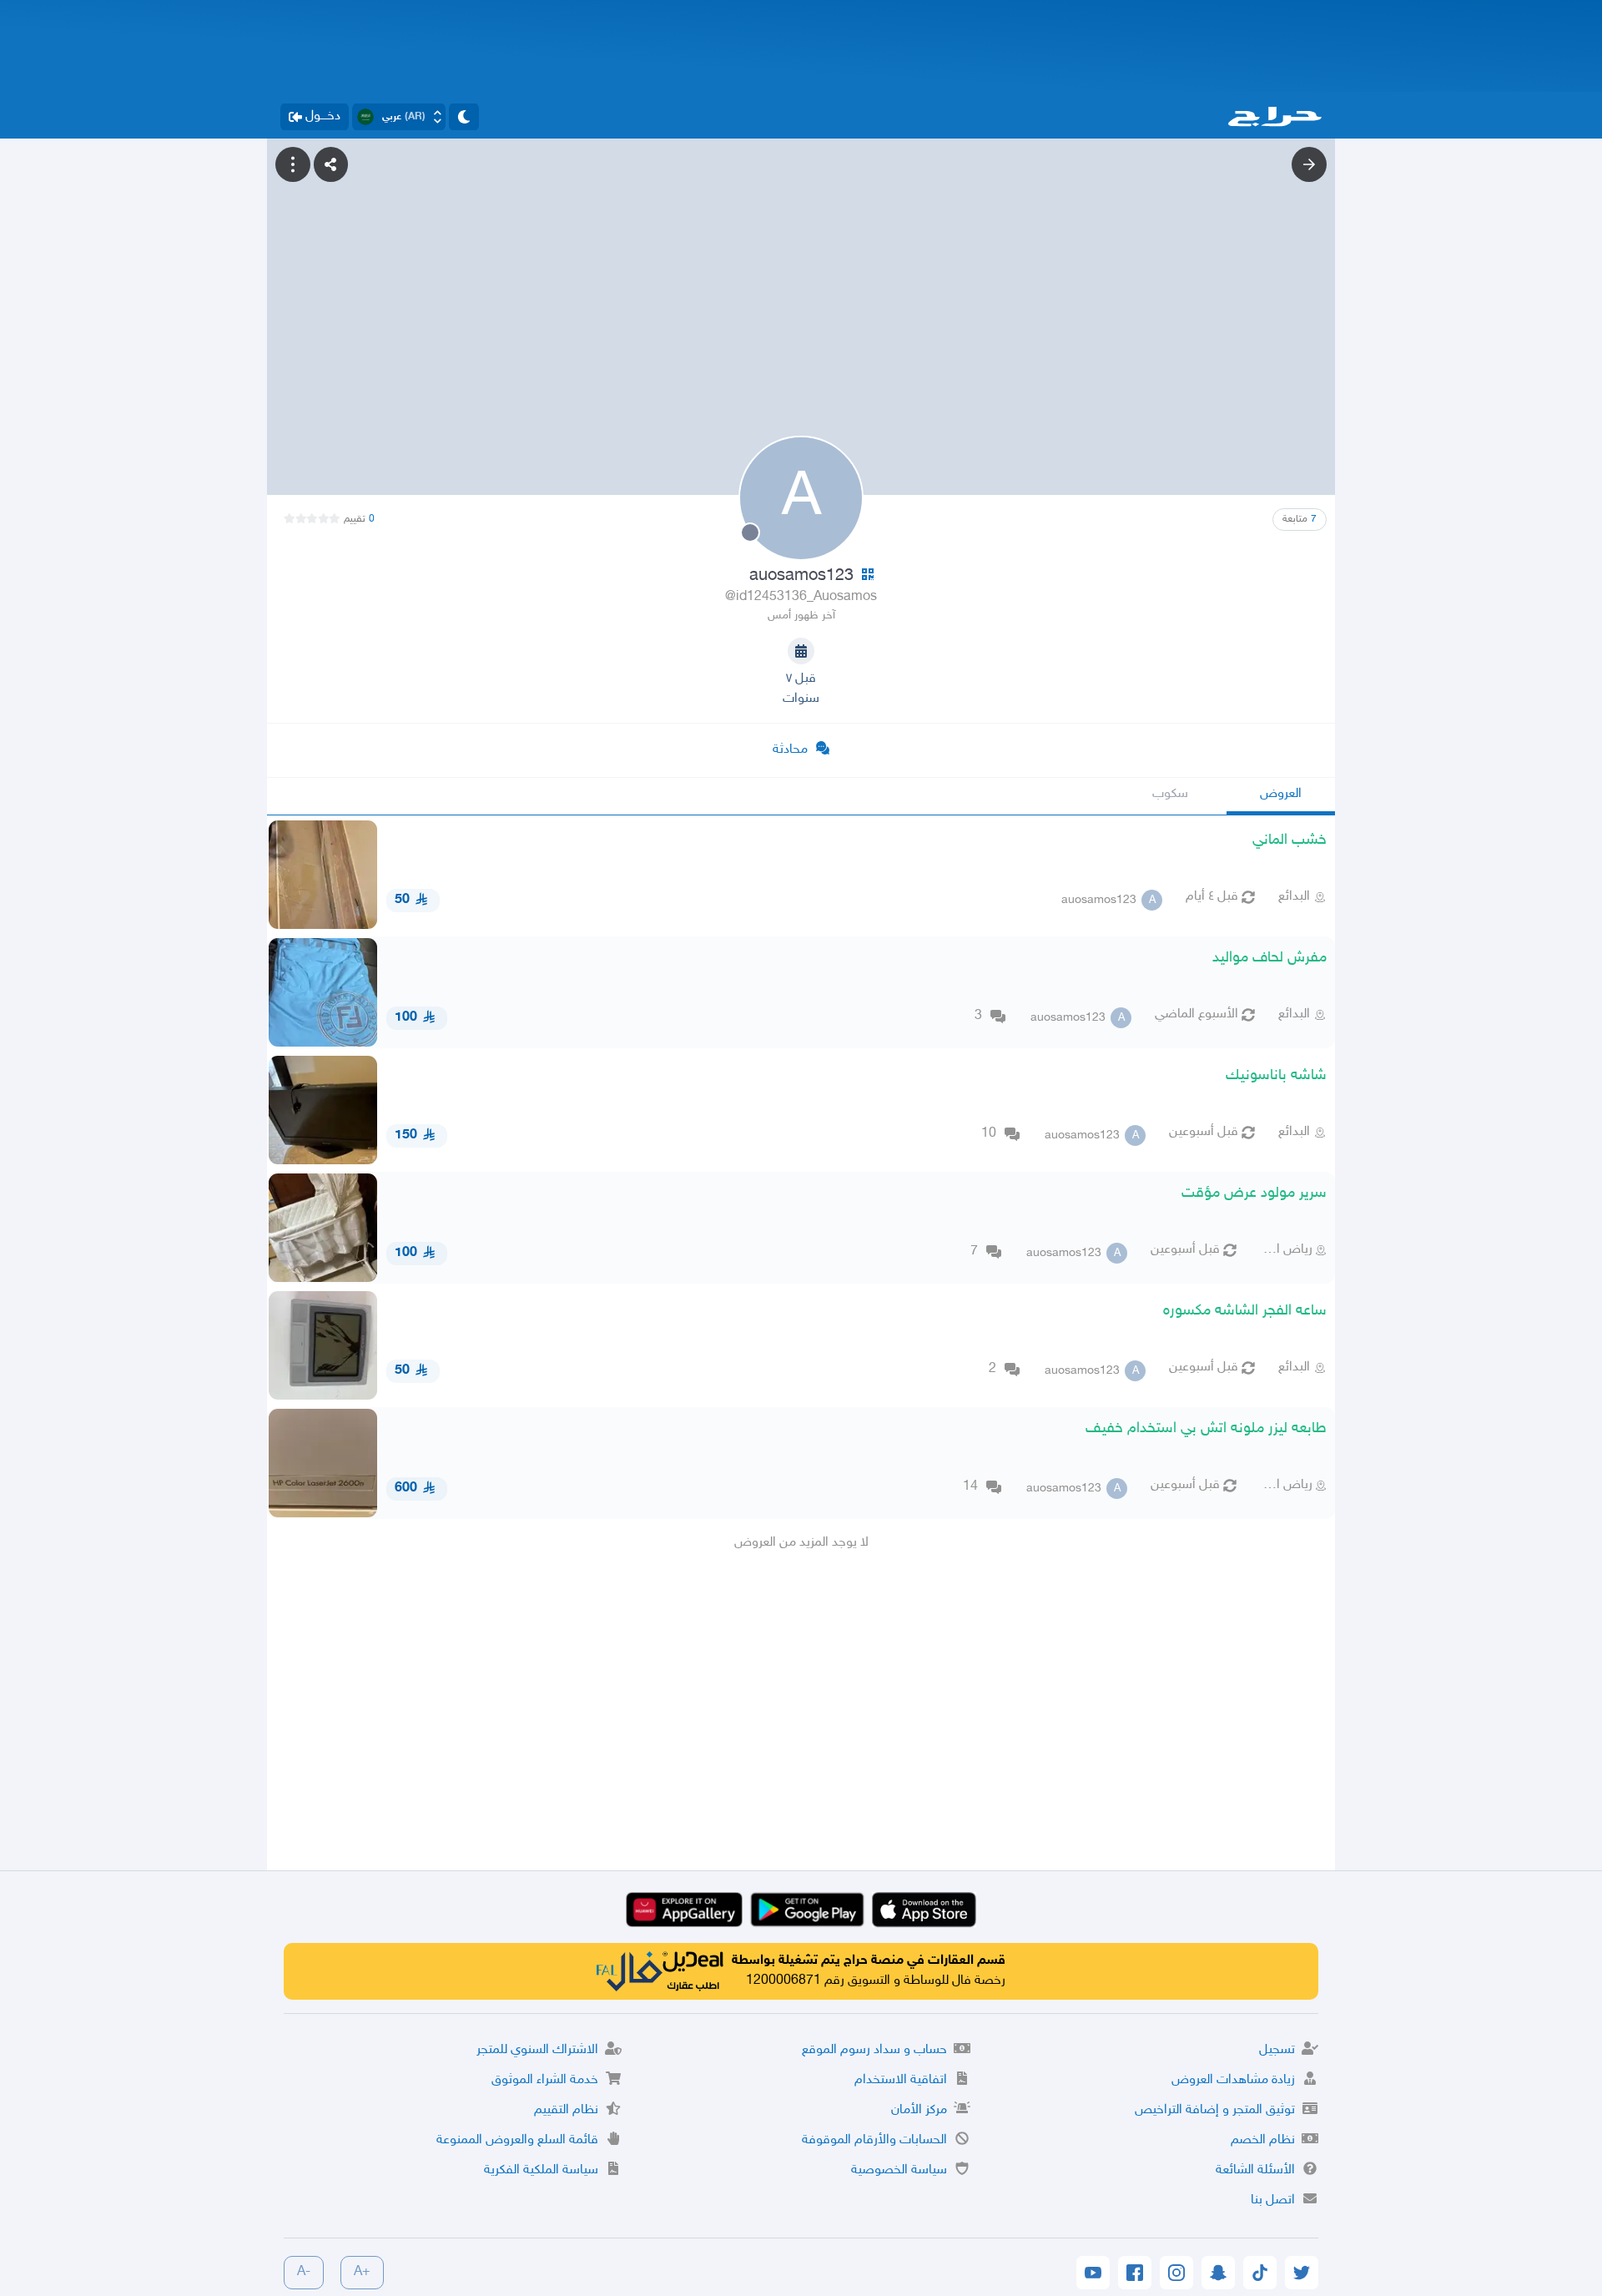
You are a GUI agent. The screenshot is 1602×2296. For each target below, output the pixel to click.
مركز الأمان (919, 2110)
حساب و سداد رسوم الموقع (874, 2050)
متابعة (1300, 519)
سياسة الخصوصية (899, 2170)
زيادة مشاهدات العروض (1233, 2080)
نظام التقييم (566, 2110)
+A (362, 2272)
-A (304, 2272)
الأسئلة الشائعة (1255, 2170)
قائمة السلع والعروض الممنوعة (517, 2140)
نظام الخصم (1263, 2140)
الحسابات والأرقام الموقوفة (874, 2140)
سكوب (1170, 794)
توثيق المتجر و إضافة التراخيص (1215, 2110)
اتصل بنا (1273, 2200)
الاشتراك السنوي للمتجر (537, 2050)
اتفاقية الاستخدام (901, 2080)
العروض (1281, 794)
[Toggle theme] (464, 117)
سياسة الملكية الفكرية (541, 2170)
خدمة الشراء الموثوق (545, 2080)
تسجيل (1277, 2050)
